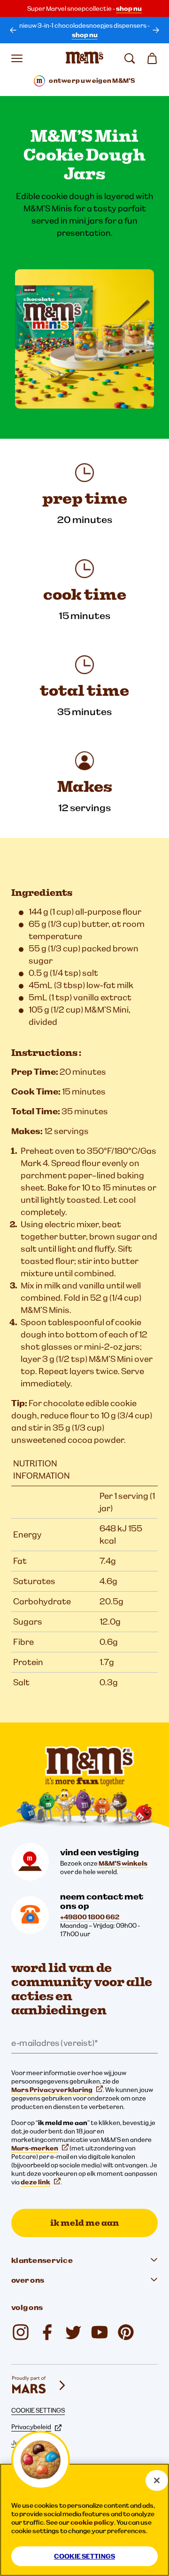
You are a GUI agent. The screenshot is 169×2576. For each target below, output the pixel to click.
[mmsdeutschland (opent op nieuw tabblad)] (47, 2332)
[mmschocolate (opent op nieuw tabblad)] (21, 2332)
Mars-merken (35, 2148)
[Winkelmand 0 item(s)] (152, 58)
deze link (35, 2182)
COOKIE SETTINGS (38, 2410)
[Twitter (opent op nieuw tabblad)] (73, 2332)
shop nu (129, 8)
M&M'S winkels (123, 1863)
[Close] (157, 2480)
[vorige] (13, 30)
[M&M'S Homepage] (84, 58)
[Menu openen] (17, 58)
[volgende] (156, 30)
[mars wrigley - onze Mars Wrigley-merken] (39, 2385)
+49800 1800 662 (90, 1917)
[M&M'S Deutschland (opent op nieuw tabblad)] (100, 2332)
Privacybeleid (31, 2427)
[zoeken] (130, 58)
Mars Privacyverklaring (52, 2090)
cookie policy (92, 2522)
